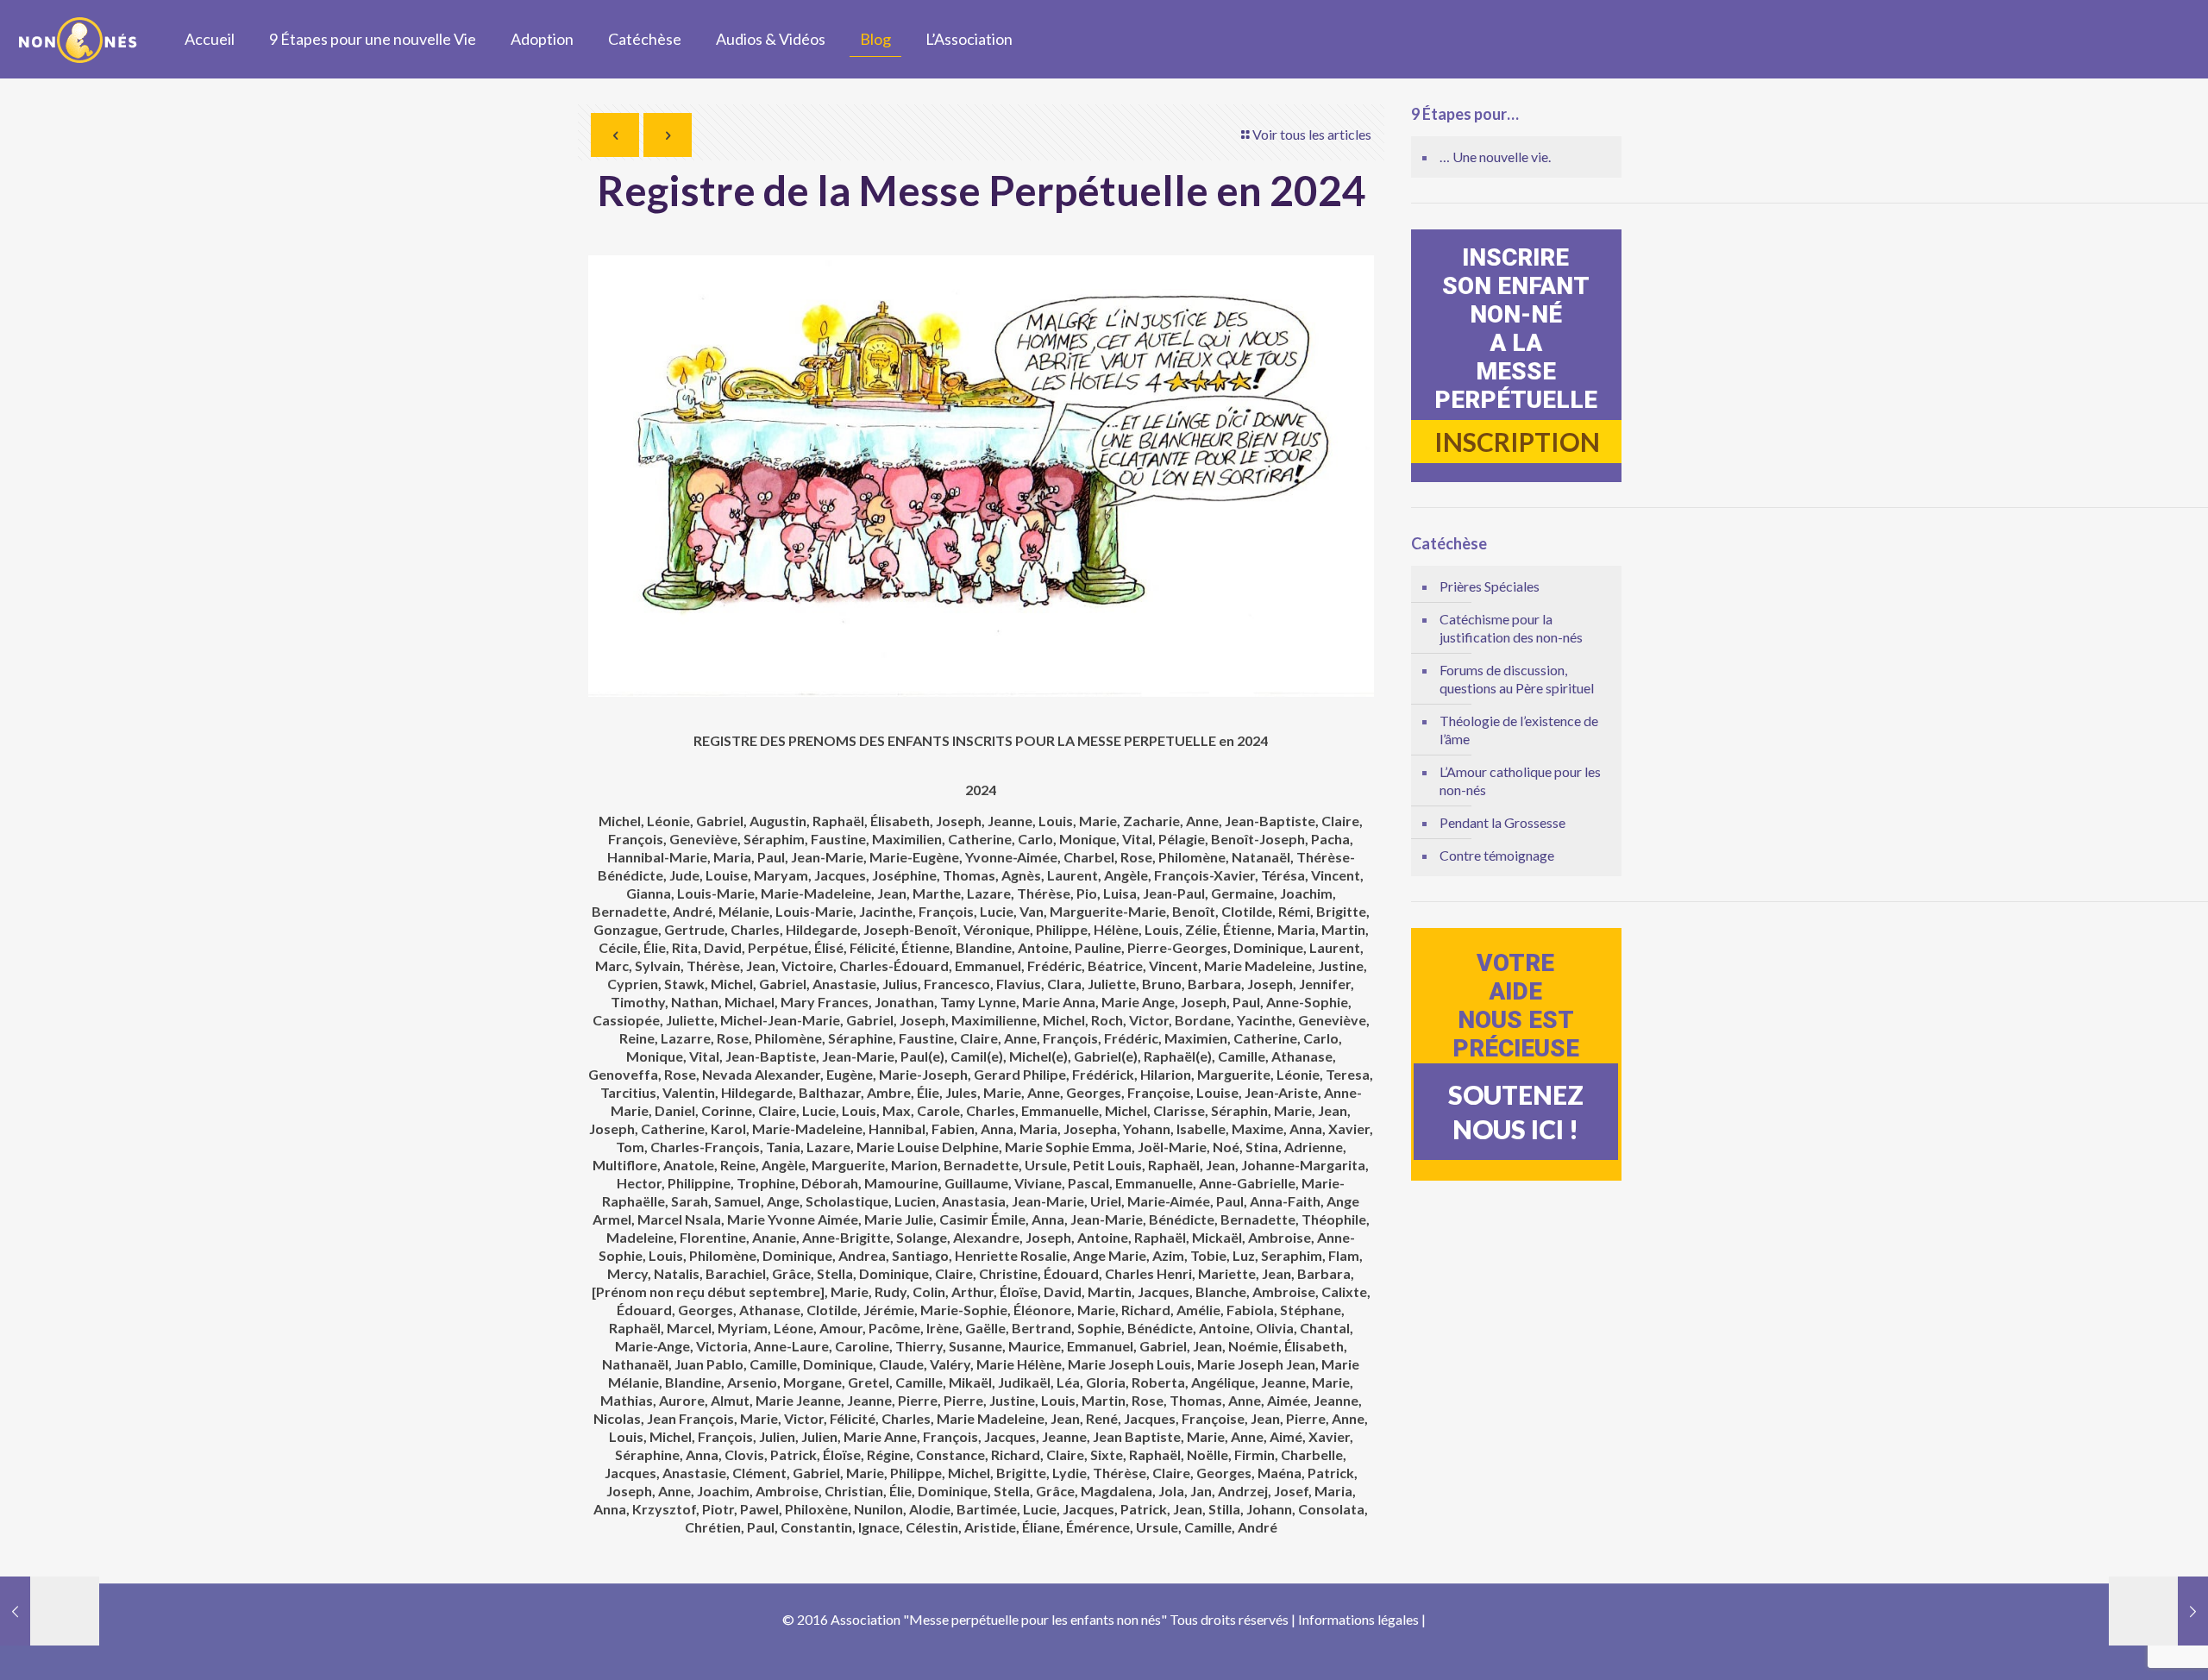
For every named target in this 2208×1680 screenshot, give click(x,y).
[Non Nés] (79, 39)
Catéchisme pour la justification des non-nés (1511, 628)
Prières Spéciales (1490, 586)
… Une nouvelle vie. (1495, 157)
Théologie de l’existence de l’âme (1519, 730)
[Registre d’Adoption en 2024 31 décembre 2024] (50, 1611)
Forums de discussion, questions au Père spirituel (1517, 679)
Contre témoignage (1497, 855)
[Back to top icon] (2125, 1644)
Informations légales (1358, 1619)
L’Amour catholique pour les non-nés (1520, 780)
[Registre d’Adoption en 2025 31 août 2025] (2158, 1611)
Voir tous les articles (1312, 134)
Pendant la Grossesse (1502, 822)
